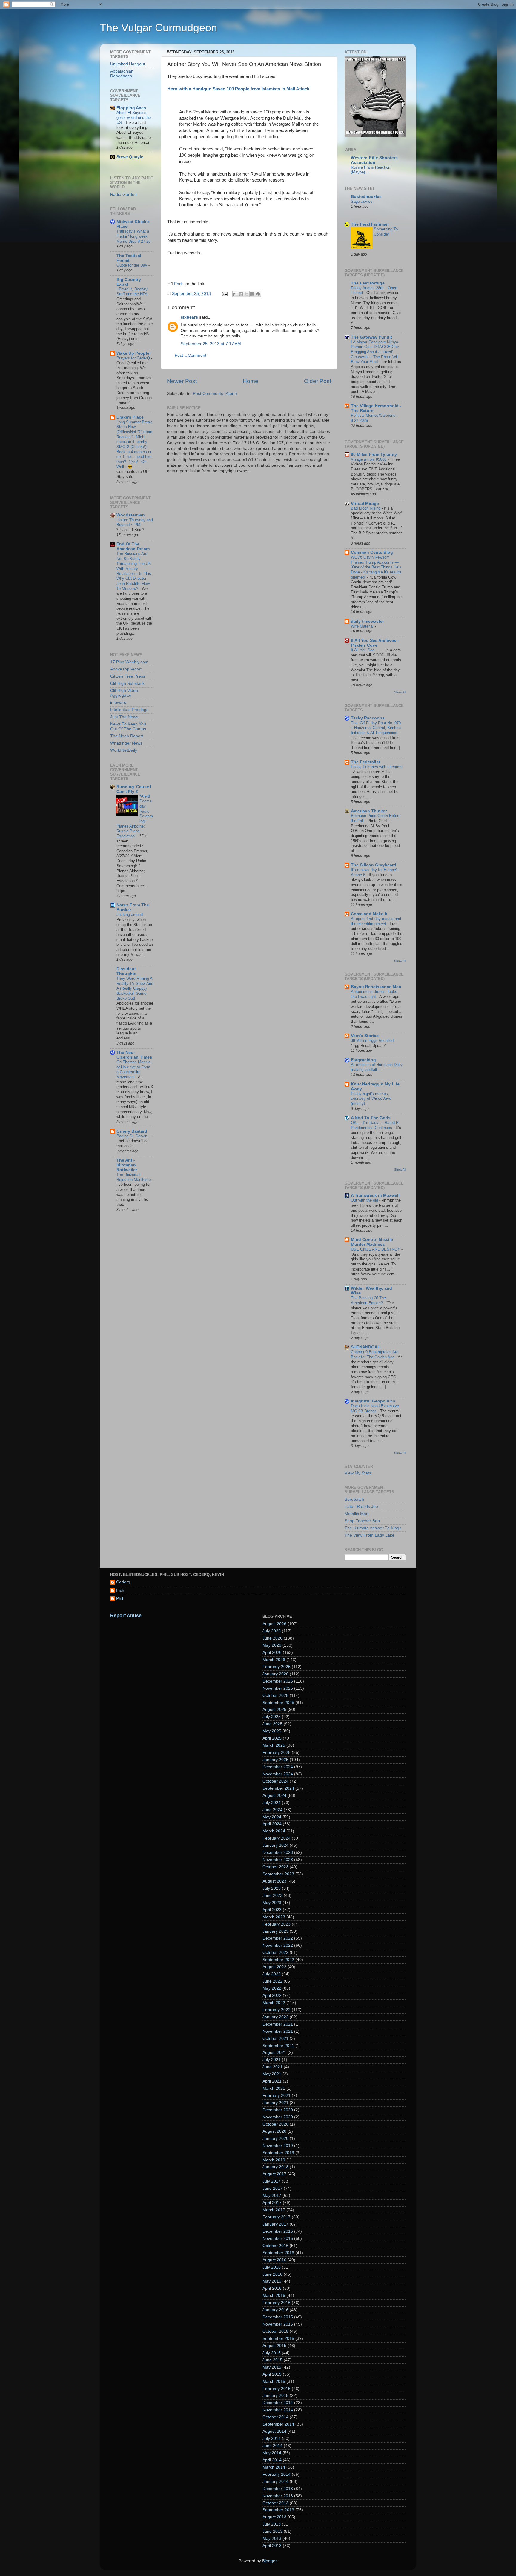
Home (251, 381)
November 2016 (278, 2239)
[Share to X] (247, 294)
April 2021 (272, 2081)
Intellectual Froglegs (129, 710)
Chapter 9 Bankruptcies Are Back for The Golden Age (375, 1354)
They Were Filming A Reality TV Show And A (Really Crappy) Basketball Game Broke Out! (135, 988)
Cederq (123, 1582)
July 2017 (272, 2181)
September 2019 (278, 2153)
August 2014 (274, 2431)
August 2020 (274, 2131)
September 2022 (278, 1960)
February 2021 (277, 2096)
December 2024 (278, 1767)
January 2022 (275, 2017)
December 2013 (278, 2489)
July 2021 (272, 2060)
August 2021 (274, 2053)
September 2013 (278, 2510)
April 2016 (272, 2288)
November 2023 (278, 1860)
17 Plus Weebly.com (129, 662)
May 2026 (272, 1645)
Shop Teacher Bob (362, 1521)
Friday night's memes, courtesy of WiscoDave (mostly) (371, 1099)
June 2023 (272, 1896)
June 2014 (272, 2446)
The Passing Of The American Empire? (368, 1300)
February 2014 (277, 2474)
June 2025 (272, 1724)
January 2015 (275, 2396)
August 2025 (274, 1710)
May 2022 (272, 1988)
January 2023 (275, 1931)
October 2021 (275, 2038)
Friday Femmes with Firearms (377, 767)
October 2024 (275, 1781)
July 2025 (272, 1717)
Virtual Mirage (365, 503)
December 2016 (278, 2231)
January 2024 (275, 1845)
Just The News (124, 717)
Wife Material (363, 626)
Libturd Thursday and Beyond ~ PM (135, 522)
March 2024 (274, 1831)
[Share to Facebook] (252, 294)
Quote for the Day (132, 265)
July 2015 (272, 2353)
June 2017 (272, 2188)
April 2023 (272, 1910)
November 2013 (278, 2496)
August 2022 (274, 1967)
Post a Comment (191, 355)
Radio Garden (123, 194)
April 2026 (272, 1653)
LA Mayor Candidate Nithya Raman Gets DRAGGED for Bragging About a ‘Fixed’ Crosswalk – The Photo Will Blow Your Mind (375, 352)
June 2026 (272, 1638)
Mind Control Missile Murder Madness (372, 1242)
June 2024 (272, 1810)
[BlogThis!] (241, 294)
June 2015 (272, 2360)
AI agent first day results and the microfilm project (376, 921)
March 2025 (274, 1745)
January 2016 (275, 2310)
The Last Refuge (368, 283)
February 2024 (277, 1838)
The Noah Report (127, 736)
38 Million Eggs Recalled (373, 1041)
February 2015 (277, 2389)
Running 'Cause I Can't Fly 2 (134, 789)
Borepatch (354, 1499)
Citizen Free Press (128, 676)
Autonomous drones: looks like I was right (374, 994)
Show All (400, 692)
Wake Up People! (134, 353)
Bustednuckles (366, 197)
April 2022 (272, 1996)
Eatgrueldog (363, 1060)
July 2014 (272, 2439)
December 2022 (278, 1938)
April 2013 (272, 2546)
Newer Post (182, 381)
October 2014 (275, 2417)
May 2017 (272, 2196)
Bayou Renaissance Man (376, 987)
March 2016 (274, 2296)
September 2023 (278, 1874)
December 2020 (278, 2110)
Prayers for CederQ (134, 358)
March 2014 (274, 2467)
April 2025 (272, 1738)
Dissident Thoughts (126, 971)
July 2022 (272, 1974)
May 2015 (272, 2367)
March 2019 (274, 2160)
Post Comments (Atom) (215, 394)
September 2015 (278, 2339)
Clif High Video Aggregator (124, 693)
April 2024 (272, 1824)
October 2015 (275, 2331)
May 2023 (272, 1903)
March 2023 (274, 1917)
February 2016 (277, 2303)
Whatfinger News (126, 743)
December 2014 (278, 2403)
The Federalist (365, 762)
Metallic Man (357, 1514)
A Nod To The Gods (371, 1118)
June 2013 (272, 2531)
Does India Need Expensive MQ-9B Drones (375, 1408)
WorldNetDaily (124, 750)
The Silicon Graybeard (374, 865)
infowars (118, 703)
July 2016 (272, 2267)
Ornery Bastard (132, 1131)
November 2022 (278, 1945)
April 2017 (272, 2203)
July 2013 (272, 2524)
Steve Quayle (130, 157)
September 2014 (278, 2424)
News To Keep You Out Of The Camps (128, 726)
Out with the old (365, 1200)
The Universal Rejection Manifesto (134, 1177)
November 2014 (278, 2410)
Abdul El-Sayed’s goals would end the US (134, 118)
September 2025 (278, 1703)
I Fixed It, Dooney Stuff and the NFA (132, 292)
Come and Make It (369, 914)
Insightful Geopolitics (373, 1401)
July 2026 (272, 1631)
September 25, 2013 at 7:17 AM (211, 344)
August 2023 (274, 1881)
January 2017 (275, 2224)
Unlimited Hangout (128, 64)
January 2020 (275, 2139)
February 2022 (277, 2010)
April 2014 (272, 2460)
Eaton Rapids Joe (361, 1507)
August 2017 (274, 2174)
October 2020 (275, 2124)
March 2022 (274, 2003)
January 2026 (275, 1674)
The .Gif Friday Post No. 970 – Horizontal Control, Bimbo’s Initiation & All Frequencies (376, 728)
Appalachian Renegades (122, 74)
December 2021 (278, 2024)
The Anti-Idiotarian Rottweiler (127, 1165)
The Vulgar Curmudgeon (158, 28)
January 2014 (275, 2482)
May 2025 (272, 1731)
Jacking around (130, 915)
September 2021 (278, 2046)
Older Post (318, 381)
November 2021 (278, 2031)
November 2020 (278, 2117)
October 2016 (275, 2246)
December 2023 (278, 1853)
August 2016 (274, 2260)
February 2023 (277, 1924)
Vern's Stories (365, 1036)
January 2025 (275, 1760)
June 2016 (272, 2274)
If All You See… (365, 650)
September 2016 (278, 2253)
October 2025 (275, 1695)
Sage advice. (362, 201)
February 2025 (277, 1753)
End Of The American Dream (133, 546)
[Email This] (235, 294)
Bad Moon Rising (366, 508)
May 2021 (272, 2074)
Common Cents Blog (372, 552)
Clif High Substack (127, 683)
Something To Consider (386, 232)
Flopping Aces (131, 108)
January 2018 (275, 2167)
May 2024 (272, 1817)
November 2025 (278, 1688)
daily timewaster (367, 621)
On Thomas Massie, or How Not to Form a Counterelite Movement (134, 1069)
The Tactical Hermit (129, 258)
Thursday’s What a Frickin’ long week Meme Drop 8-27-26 (134, 236)
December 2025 (278, 1681)
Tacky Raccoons (368, 718)
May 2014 (272, 2453)
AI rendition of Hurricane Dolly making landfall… (377, 1067)
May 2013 (272, 2539)
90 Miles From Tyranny (374, 455)
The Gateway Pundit (371, 337)
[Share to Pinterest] (258, 294)
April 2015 (272, 2374)
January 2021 (275, 2103)
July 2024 (272, 1803)
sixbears (189, 317)
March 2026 (274, 1660)
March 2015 (274, 2382)
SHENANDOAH (366, 1347)
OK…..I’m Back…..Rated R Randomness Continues (375, 1125)
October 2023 (275, 1867)
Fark (179, 284)
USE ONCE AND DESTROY (376, 1249)
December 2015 (278, 2317)
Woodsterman (131, 515)
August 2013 (274, 2517)
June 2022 (272, 1981)
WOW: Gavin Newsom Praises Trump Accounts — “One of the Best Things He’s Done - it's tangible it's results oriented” (376, 567)
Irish (120, 1590)
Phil (120, 1598)
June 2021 (272, 2067)
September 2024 (278, 1788)
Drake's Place (130, 417)
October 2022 (275, 1953)
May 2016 (272, 2281)
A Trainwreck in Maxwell (375, 1195)
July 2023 (272, 1888)
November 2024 (278, 1774)
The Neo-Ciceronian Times (134, 1055)
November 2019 (278, 2146)
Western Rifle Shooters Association (374, 160)
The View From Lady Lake (370, 1535)
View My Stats (358, 1473)
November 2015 (278, 2324)
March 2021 (274, 2088)
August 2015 (274, 2346)
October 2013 (275, 2503)
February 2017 (277, 2217)
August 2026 (274, 1624)
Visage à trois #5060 (369, 459)
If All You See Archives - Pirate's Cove (375, 643)
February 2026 (277, 1667)
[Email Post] (224, 294)
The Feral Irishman (370, 224)
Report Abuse (126, 1615)
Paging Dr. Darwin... (134, 1136)
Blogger (269, 2561)
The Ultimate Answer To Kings (373, 1528)
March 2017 (274, 2210)
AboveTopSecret (126, 669)
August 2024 (274, 1795)
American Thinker (369, 811)
